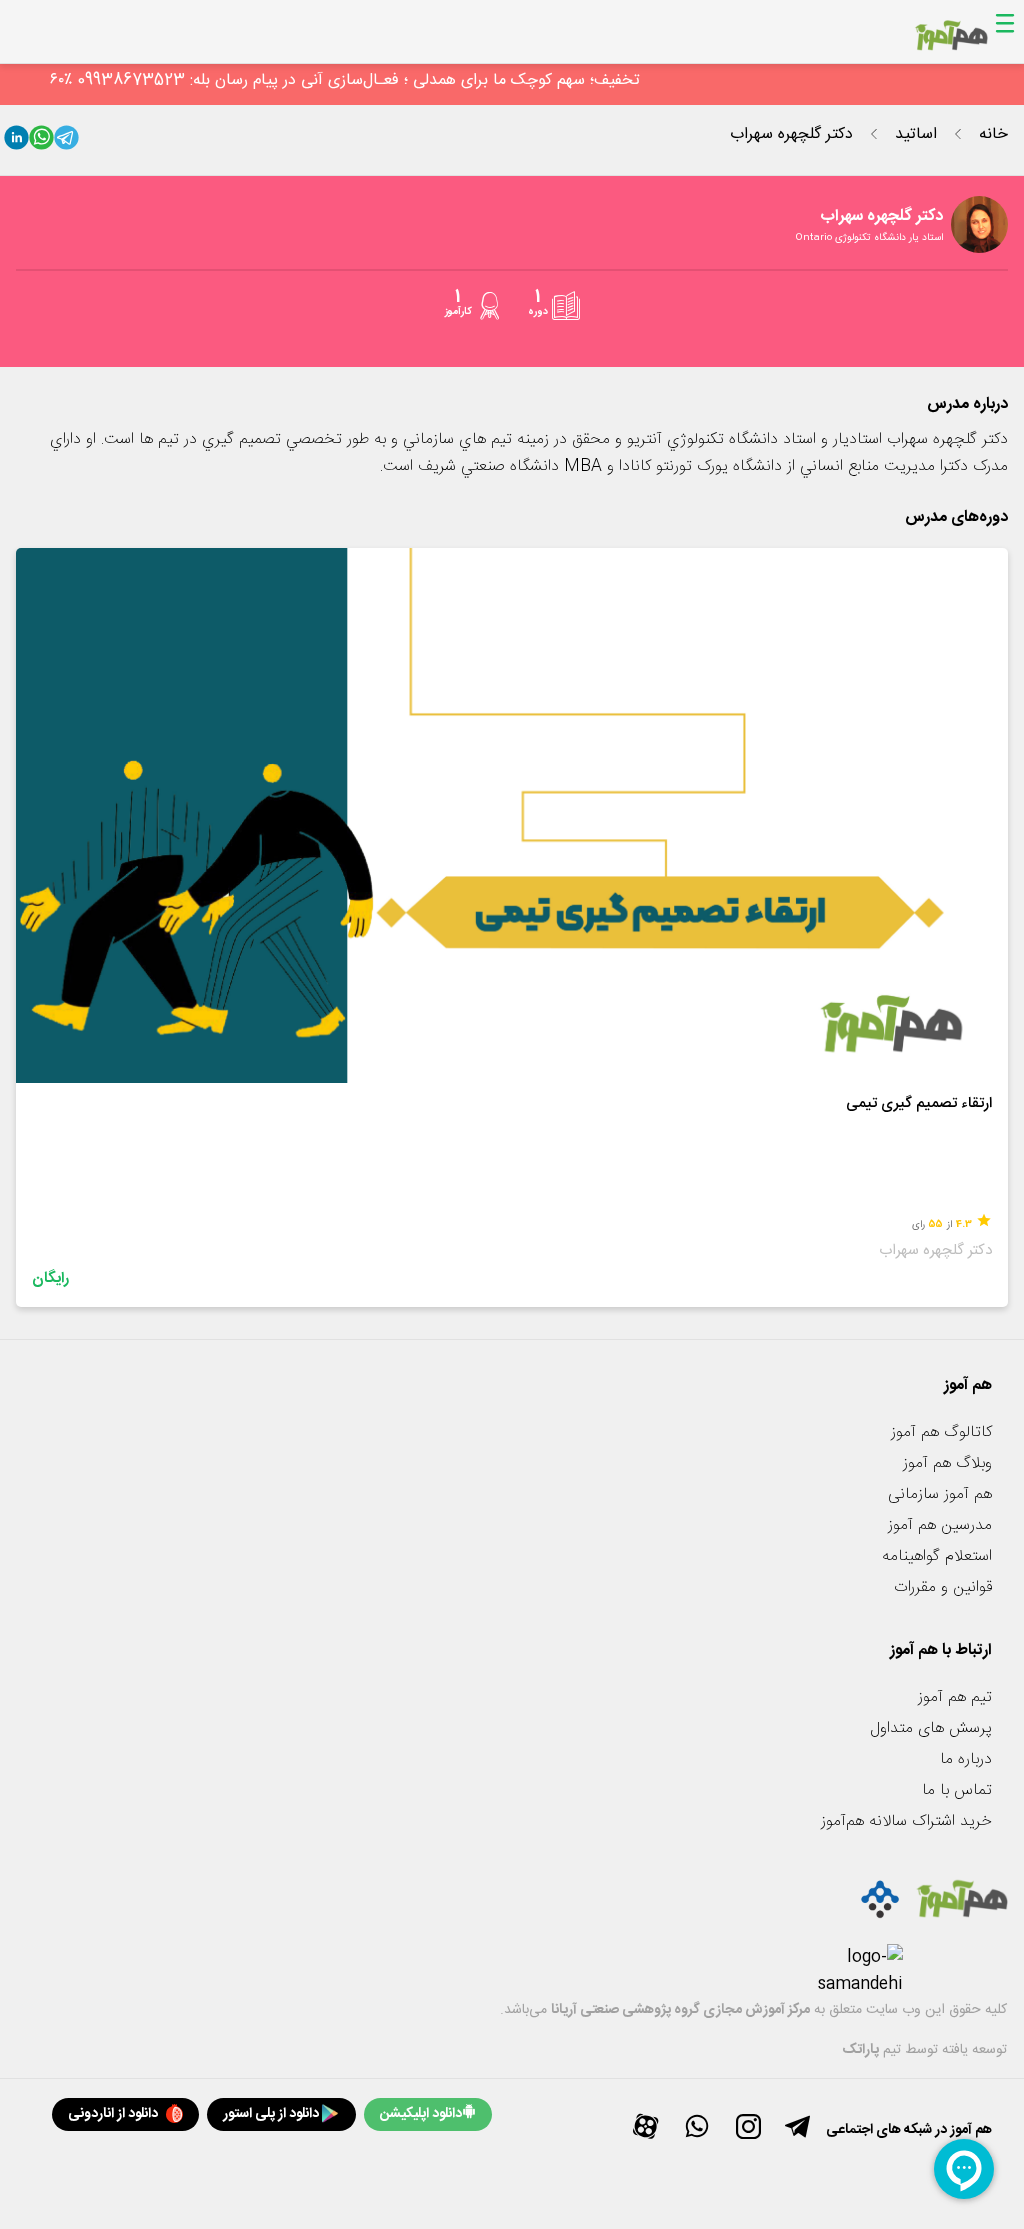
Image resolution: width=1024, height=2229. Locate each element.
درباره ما (966, 1759)
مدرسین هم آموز (940, 1525)
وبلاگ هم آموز (947, 1463)
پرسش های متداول (931, 1728)
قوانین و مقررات (943, 1587)
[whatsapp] (41, 142)
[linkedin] (16, 142)
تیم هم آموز (955, 1697)
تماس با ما (957, 1790)
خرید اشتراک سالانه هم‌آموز (906, 1821)
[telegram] (66, 142)
